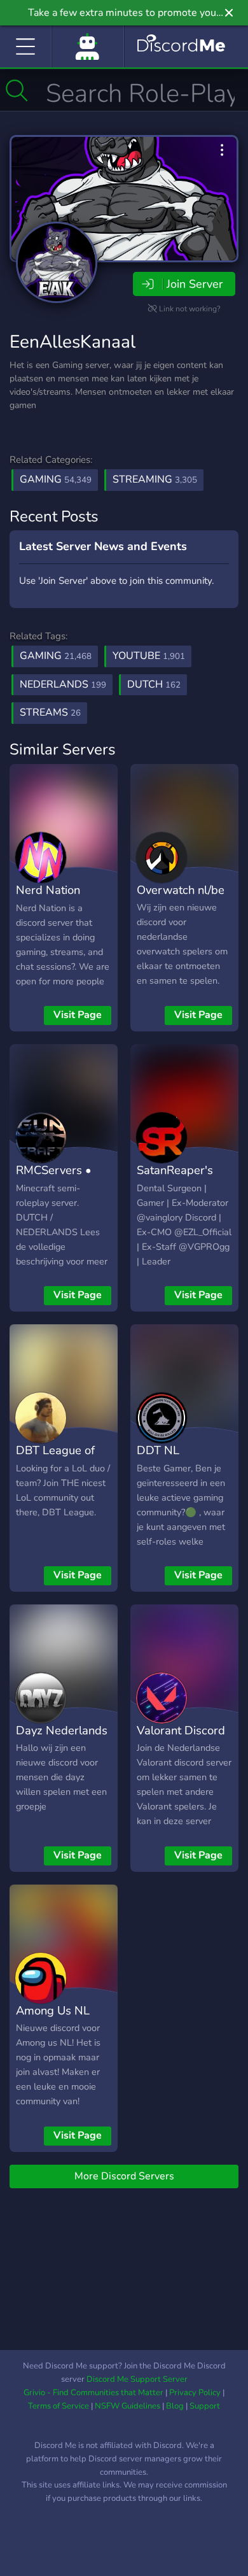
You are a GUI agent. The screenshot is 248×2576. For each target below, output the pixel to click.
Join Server (195, 284)
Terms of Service (59, 2406)
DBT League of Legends (55, 1459)
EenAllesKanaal (72, 342)
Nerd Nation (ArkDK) (48, 899)
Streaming (155, 479)
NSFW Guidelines (127, 2406)
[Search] (17, 90)
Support (205, 2406)
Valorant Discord (181, 1730)
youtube (149, 656)
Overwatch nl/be (181, 890)
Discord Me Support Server (137, 2379)
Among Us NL (53, 2010)
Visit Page (78, 1015)
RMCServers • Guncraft (54, 1179)
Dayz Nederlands (62, 1730)
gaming (56, 656)
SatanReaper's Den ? (175, 1179)
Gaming (56, 479)
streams (50, 712)
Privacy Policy (195, 2393)
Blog (175, 2406)
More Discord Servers (124, 2176)
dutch (154, 684)
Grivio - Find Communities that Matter (93, 2393)
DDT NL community (165, 1459)
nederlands (63, 684)
